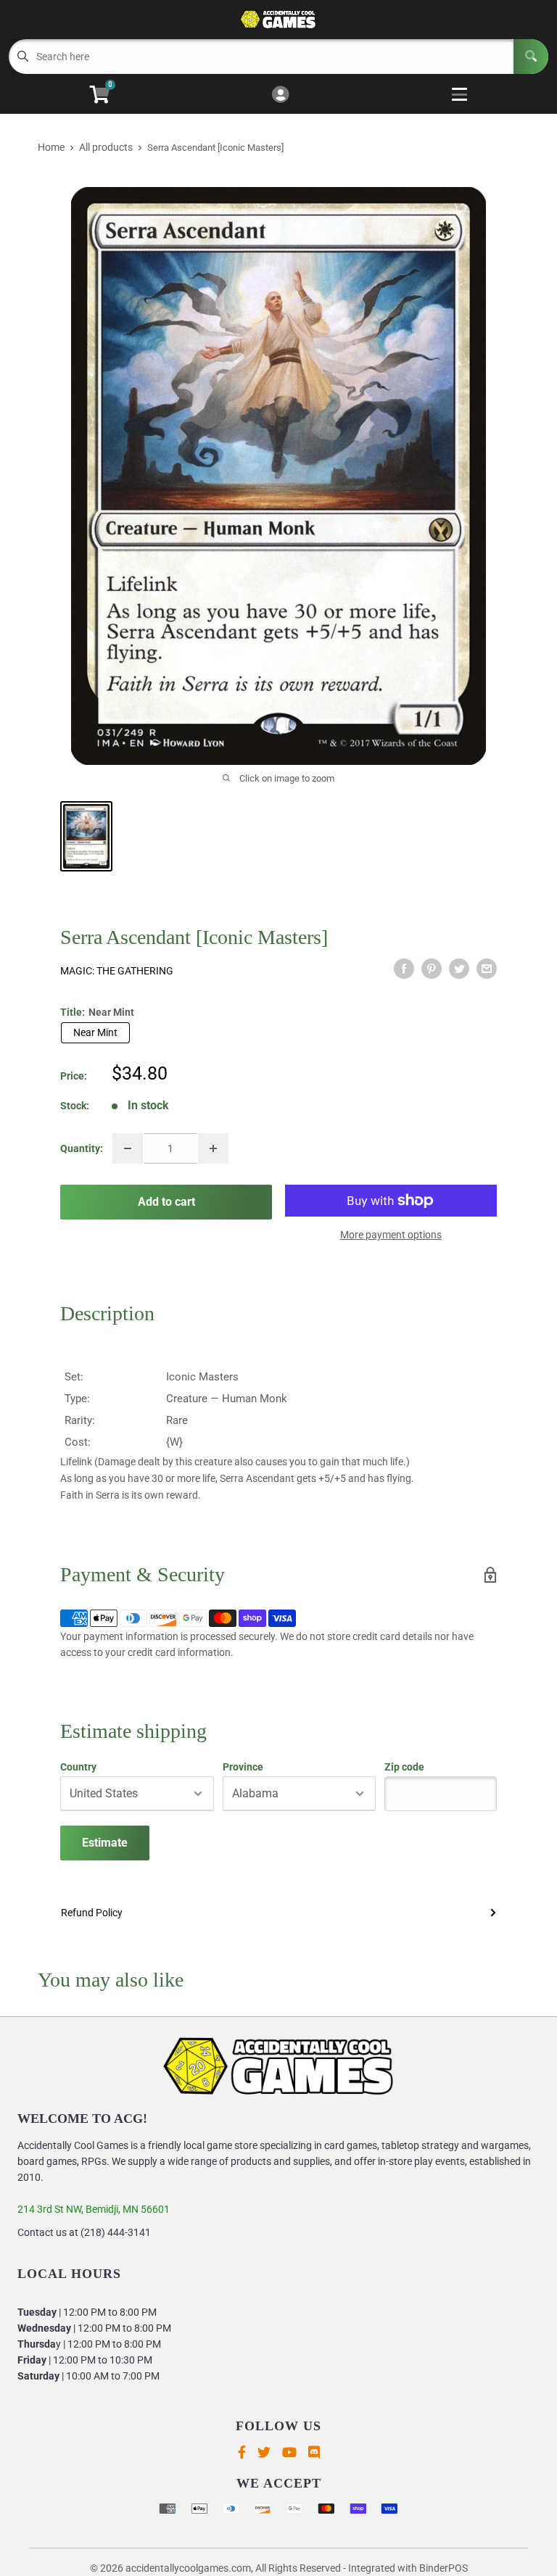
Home (51, 147)
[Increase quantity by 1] (213, 1148)
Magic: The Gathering (117, 971)
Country (78, 1767)
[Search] (531, 57)
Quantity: (82, 1148)
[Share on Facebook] (404, 969)
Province (243, 1767)
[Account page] (280, 95)
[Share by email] (487, 969)
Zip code (404, 1767)
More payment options (391, 1235)
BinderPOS (443, 2568)
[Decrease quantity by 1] (128, 1148)
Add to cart (166, 1202)
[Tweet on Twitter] (459, 969)
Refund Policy (92, 1913)
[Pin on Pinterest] (432, 969)
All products (106, 147)
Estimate (105, 1843)
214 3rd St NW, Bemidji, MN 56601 (94, 2209)
